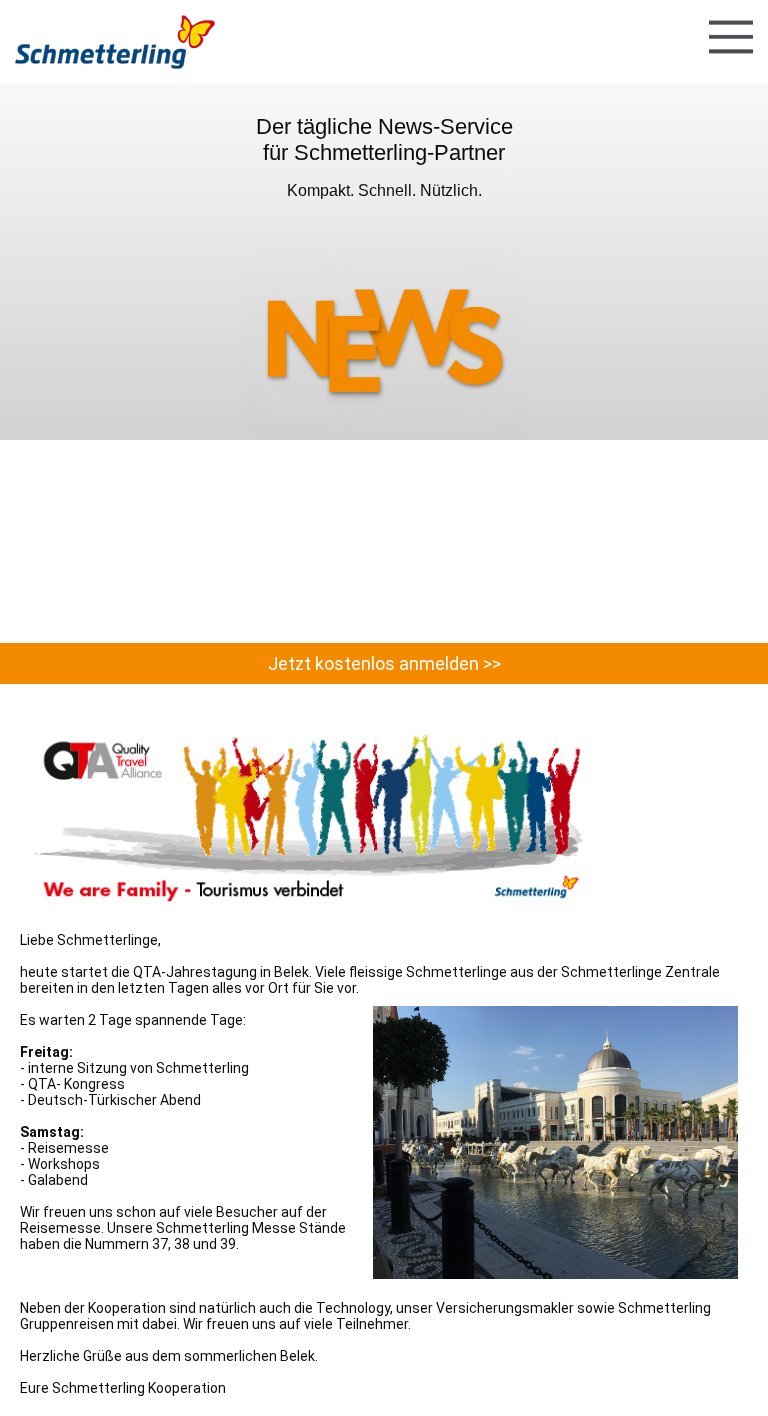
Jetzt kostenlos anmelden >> (384, 663)
